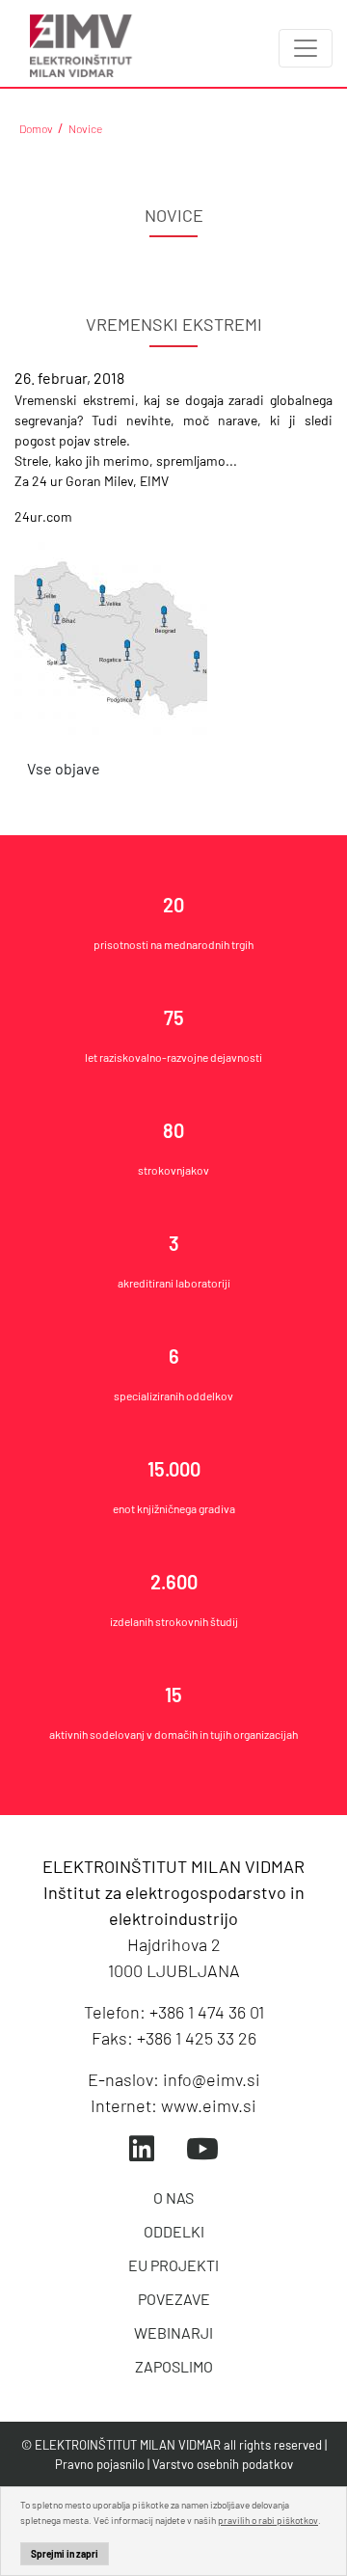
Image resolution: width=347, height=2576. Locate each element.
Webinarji (173, 2332)
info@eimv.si (212, 2079)
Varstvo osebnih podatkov (223, 2464)
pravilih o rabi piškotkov (268, 2520)
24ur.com (43, 516)
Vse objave (64, 768)
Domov (36, 128)
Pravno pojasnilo (100, 2464)
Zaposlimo (174, 2366)
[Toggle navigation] (306, 48)
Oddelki (174, 2231)
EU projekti (173, 2265)
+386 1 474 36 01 (207, 2012)
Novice (85, 128)
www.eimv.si (209, 2105)
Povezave (174, 2299)
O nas (173, 2197)
